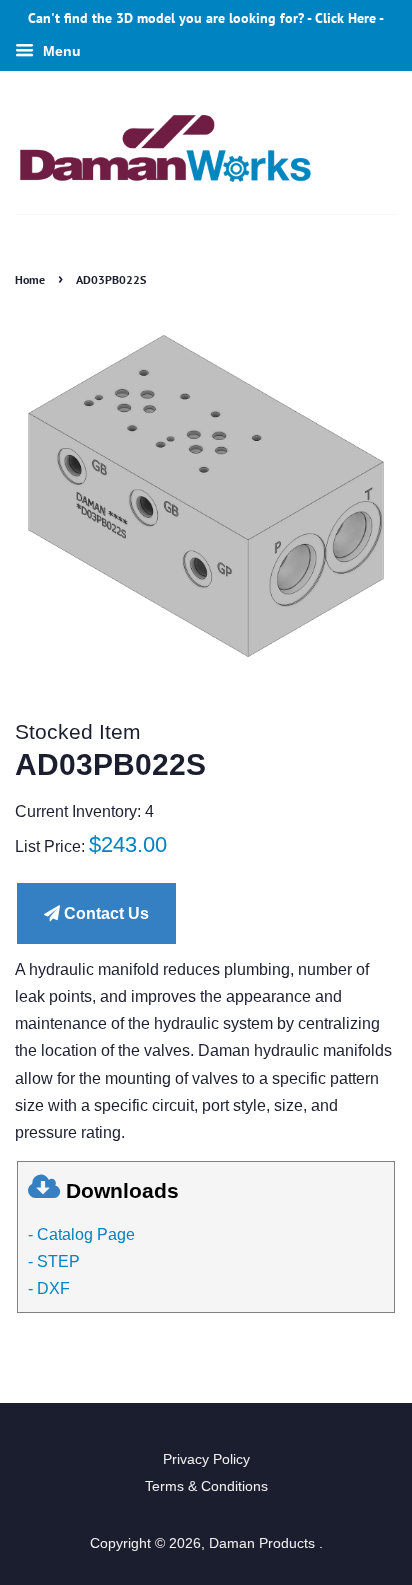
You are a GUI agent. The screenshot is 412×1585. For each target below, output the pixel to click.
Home (30, 279)
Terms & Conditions (206, 1486)
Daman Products (264, 1543)
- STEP (54, 1261)
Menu (60, 51)
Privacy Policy (206, 1459)
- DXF (49, 1288)
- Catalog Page (81, 1234)
